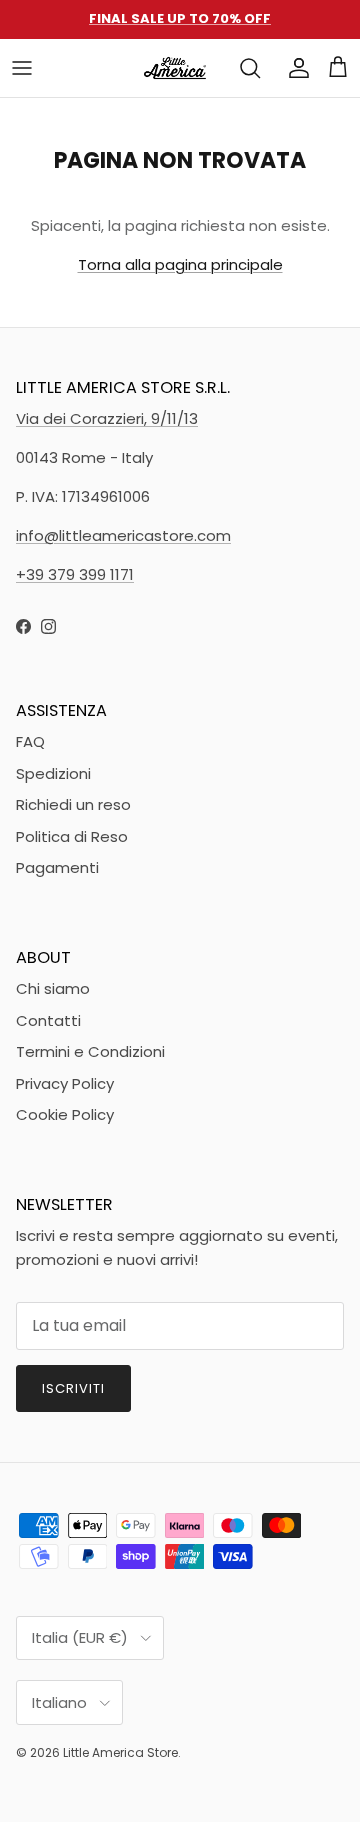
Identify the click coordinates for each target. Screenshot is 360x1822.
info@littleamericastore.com (123, 535)
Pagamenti (57, 867)
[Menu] (22, 68)
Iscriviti (73, 1388)
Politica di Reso (72, 836)
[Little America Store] (175, 68)
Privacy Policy (65, 1083)
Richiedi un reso (73, 804)
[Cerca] (250, 68)
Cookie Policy (65, 1114)
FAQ (30, 741)
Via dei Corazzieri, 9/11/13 (107, 418)
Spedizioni (53, 773)
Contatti (48, 1020)
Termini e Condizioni (90, 1051)
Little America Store (120, 1752)
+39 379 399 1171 (75, 574)
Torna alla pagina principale (180, 264)
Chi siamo (53, 988)
